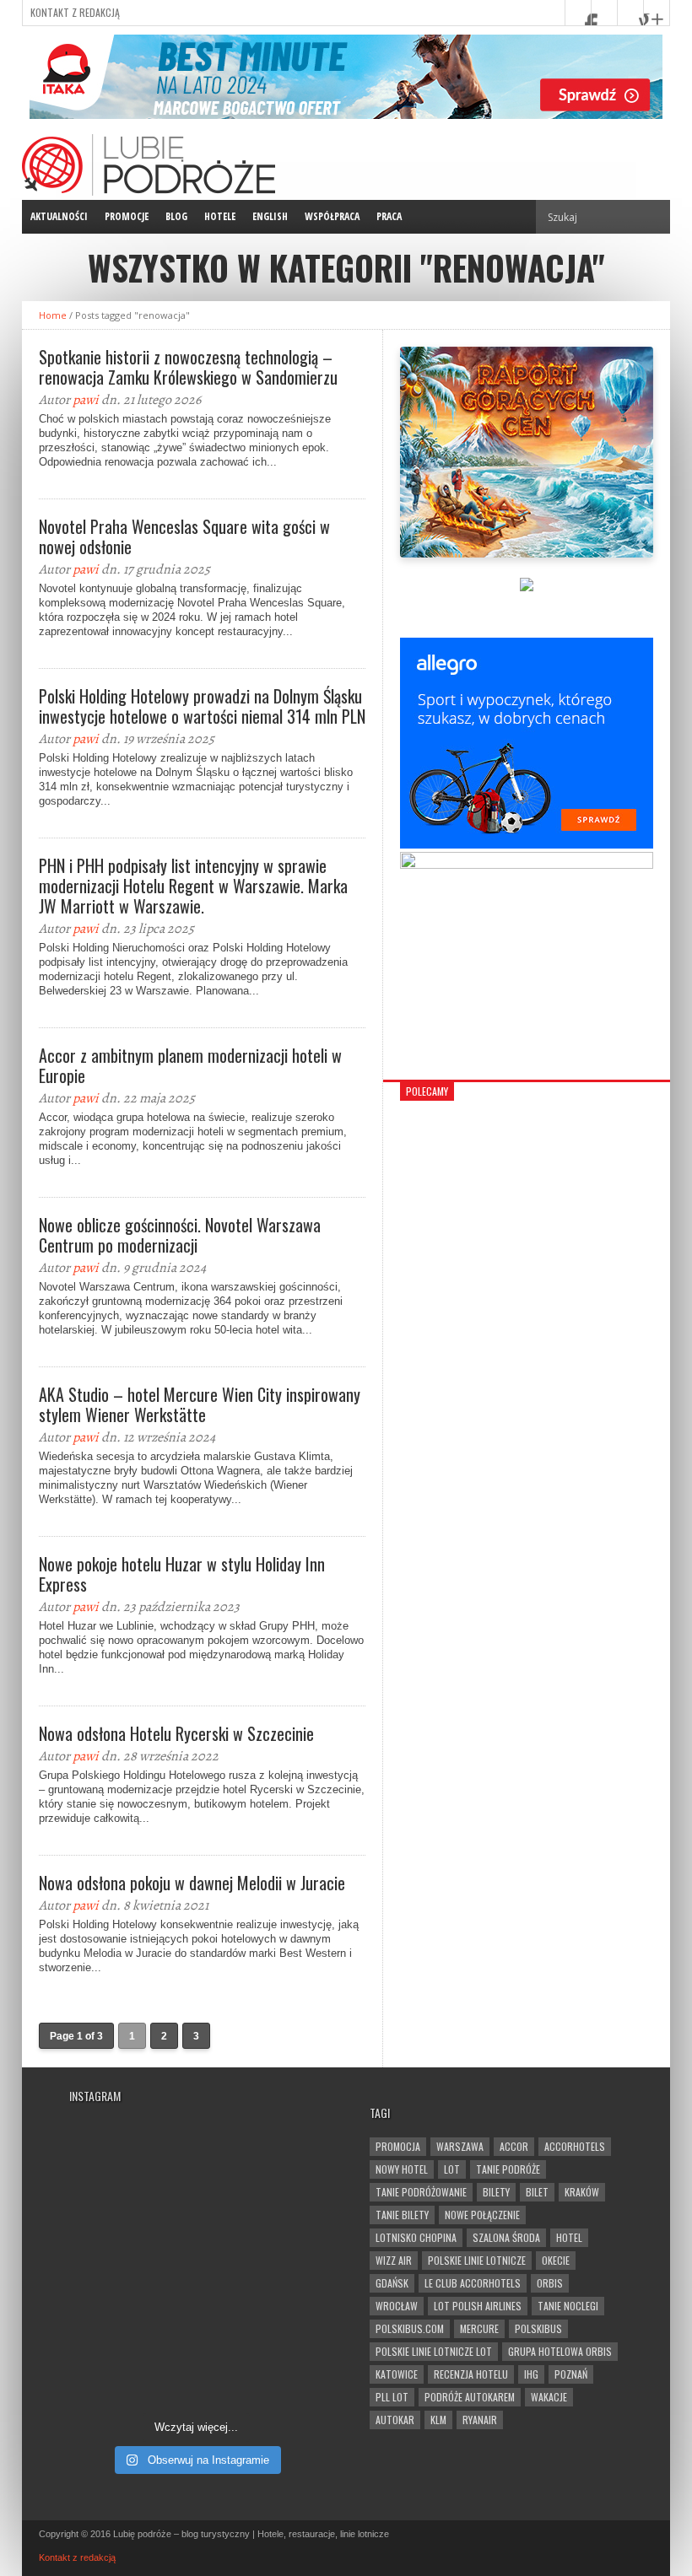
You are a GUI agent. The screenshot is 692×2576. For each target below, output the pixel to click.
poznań (571, 2374)
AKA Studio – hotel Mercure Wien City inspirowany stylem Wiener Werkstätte (200, 1404)
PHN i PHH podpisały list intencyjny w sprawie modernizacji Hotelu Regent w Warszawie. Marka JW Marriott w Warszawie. (193, 886)
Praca (389, 216)
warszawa (460, 2146)
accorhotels (575, 2146)
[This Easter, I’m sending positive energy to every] (261, 2288)
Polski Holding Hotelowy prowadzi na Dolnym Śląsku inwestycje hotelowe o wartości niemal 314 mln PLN (202, 706)
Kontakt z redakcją (75, 12)
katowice (397, 2374)
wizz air (394, 2260)
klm (438, 2420)
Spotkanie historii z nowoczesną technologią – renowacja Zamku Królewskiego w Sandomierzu (188, 367)
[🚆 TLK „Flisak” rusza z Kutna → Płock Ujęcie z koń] (130, 2365)
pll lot (392, 2397)
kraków (582, 2192)
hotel (569, 2237)
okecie (556, 2260)
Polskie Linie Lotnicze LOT (434, 2351)
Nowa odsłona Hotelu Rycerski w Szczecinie (176, 1733)
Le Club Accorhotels (473, 2283)
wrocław (397, 2306)
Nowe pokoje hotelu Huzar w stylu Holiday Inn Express (182, 1574)
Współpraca (332, 216)
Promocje (127, 216)
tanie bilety (402, 2215)
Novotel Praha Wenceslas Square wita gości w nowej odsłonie (184, 536)
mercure (479, 2328)
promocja (398, 2146)
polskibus (538, 2328)
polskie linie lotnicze (477, 2260)
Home (53, 315)
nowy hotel (402, 2169)
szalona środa (506, 2237)
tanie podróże (508, 2169)
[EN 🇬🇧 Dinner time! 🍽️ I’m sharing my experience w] (130, 2288)
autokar (395, 2420)
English (270, 216)
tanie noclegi (568, 2306)
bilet (537, 2192)
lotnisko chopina (416, 2237)
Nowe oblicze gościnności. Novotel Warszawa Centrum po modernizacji (180, 1235)
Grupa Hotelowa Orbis (560, 2351)
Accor (514, 2146)
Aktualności (59, 216)
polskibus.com (410, 2328)
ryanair (480, 2420)
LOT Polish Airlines (478, 2306)
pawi (86, 400)
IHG (531, 2374)
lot (452, 2169)
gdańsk (392, 2283)
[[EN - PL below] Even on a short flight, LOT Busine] (261, 2365)
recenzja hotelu (471, 2374)
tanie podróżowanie (421, 2192)
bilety (496, 2192)
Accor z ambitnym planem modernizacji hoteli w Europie (190, 1065)
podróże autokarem (470, 2397)
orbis (550, 2283)
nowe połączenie (482, 2215)
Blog (176, 216)
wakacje (549, 2397)
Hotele (220, 216)
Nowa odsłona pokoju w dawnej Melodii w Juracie (192, 1883)
